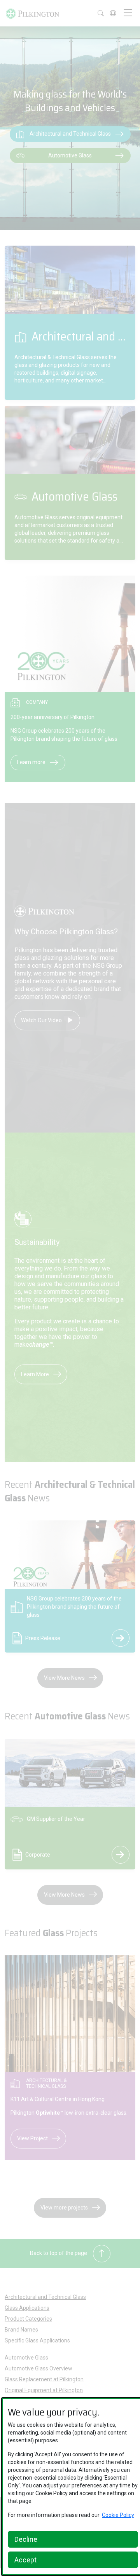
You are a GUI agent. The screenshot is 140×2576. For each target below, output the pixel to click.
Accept (25, 2560)
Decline (26, 2539)
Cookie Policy (118, 2515)
